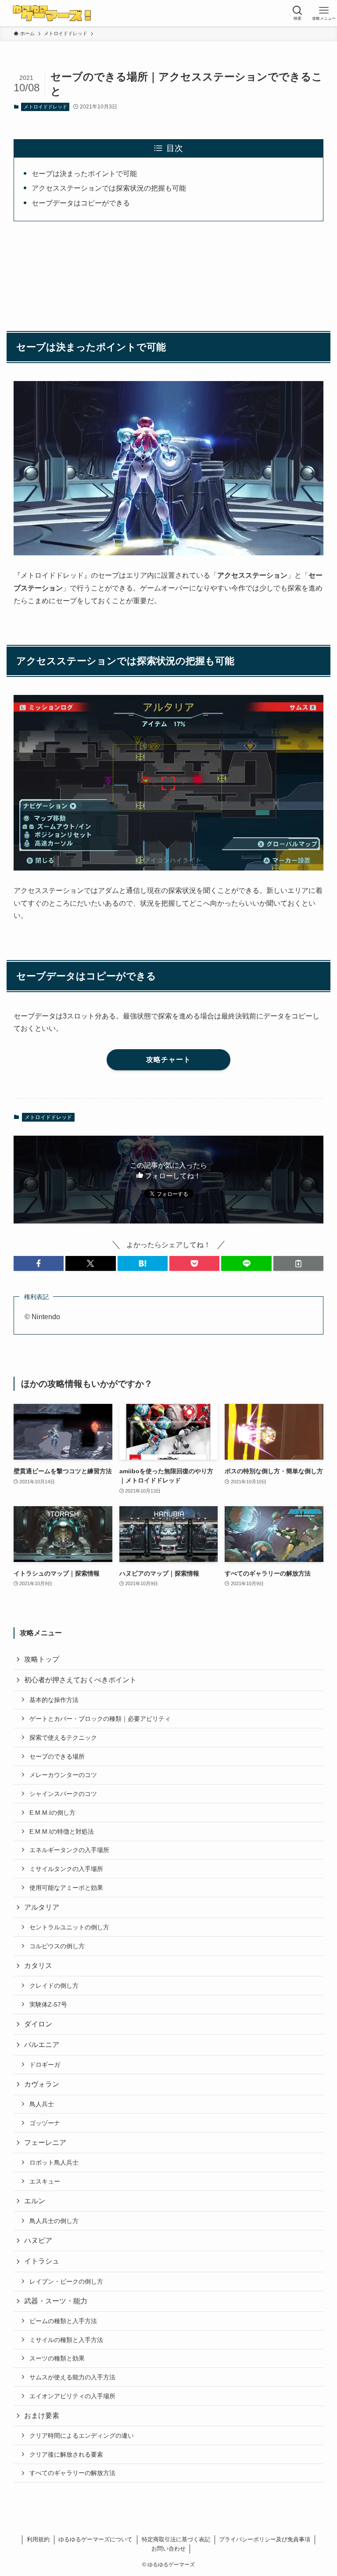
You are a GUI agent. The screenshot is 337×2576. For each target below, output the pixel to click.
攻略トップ (42, 1659)
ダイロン (38, 2024)
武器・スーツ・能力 (56, 2301)
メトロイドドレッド (45, 107)
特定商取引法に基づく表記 (176, 2539)
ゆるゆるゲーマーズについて (95, 2539)
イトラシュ (42, 2261)
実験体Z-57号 (48, 2004)
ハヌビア (38, 2240)
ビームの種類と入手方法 (63, 2321)
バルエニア (42, 2045)
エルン (35, 2201)
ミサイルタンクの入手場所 (66, 1869)
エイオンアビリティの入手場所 (72, 2396)
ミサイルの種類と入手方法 (66, 2340)
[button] (39, 1263)
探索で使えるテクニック (63, 1738)
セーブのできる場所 (57, 1756)
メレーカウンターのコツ (63, 1775)
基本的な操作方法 (54, 1700)
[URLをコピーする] (298, 1263)
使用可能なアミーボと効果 (66, 1888)
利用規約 (38, 2539)
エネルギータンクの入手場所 (69, 1850)
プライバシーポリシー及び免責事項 (265, 2539)
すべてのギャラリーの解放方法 (72, 2473)
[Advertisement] (169, 271)
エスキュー (45, 2181)
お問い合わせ (168, 2549)
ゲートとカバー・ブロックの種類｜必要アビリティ (100, 1719)
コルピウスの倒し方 (57, 1946)
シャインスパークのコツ (63, 1794)
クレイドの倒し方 (54, 1986)
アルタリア (42, 1907)
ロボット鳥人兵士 (54, 2162)
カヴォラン (42, 2084)
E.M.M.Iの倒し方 (52, 1813)
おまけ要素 (42, 2416)
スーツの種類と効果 (57, 2358)
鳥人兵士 (42, 2104)
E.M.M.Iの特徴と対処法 (62, 1831)
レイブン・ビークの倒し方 (66, 2281)
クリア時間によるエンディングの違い (82, 2436)
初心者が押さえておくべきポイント (80, 1680)
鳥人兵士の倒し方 (54, 2221)
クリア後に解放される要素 (66, 2454)
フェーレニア (45, 2142)
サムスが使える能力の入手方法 (72, 2377)
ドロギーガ (45, 2065)
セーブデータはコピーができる (81, 203)
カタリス (38, 1966)
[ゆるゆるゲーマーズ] (53, 13)
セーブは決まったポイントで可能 (84, 174)
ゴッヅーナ (45, 2123)
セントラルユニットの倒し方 (69, 1927)
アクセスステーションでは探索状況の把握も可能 (109, 188)
